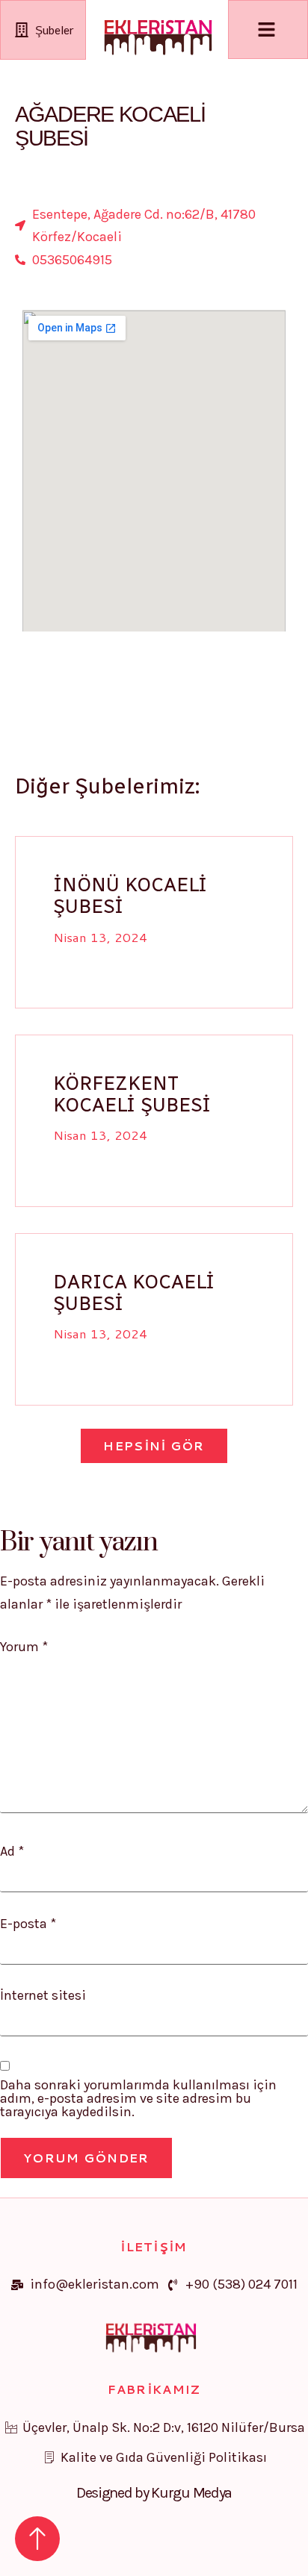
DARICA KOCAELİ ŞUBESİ (134, 1292)
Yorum (24, 1647)
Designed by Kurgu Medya (154, 2493)
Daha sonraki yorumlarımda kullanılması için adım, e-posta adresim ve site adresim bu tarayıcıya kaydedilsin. (138, 2098)
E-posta (28, 1924)
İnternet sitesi (43, 1995)
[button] (154, 1446)
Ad (12, 1851)
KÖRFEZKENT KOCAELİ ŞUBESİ (132, 1094)
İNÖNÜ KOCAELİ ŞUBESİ (130, 895)
